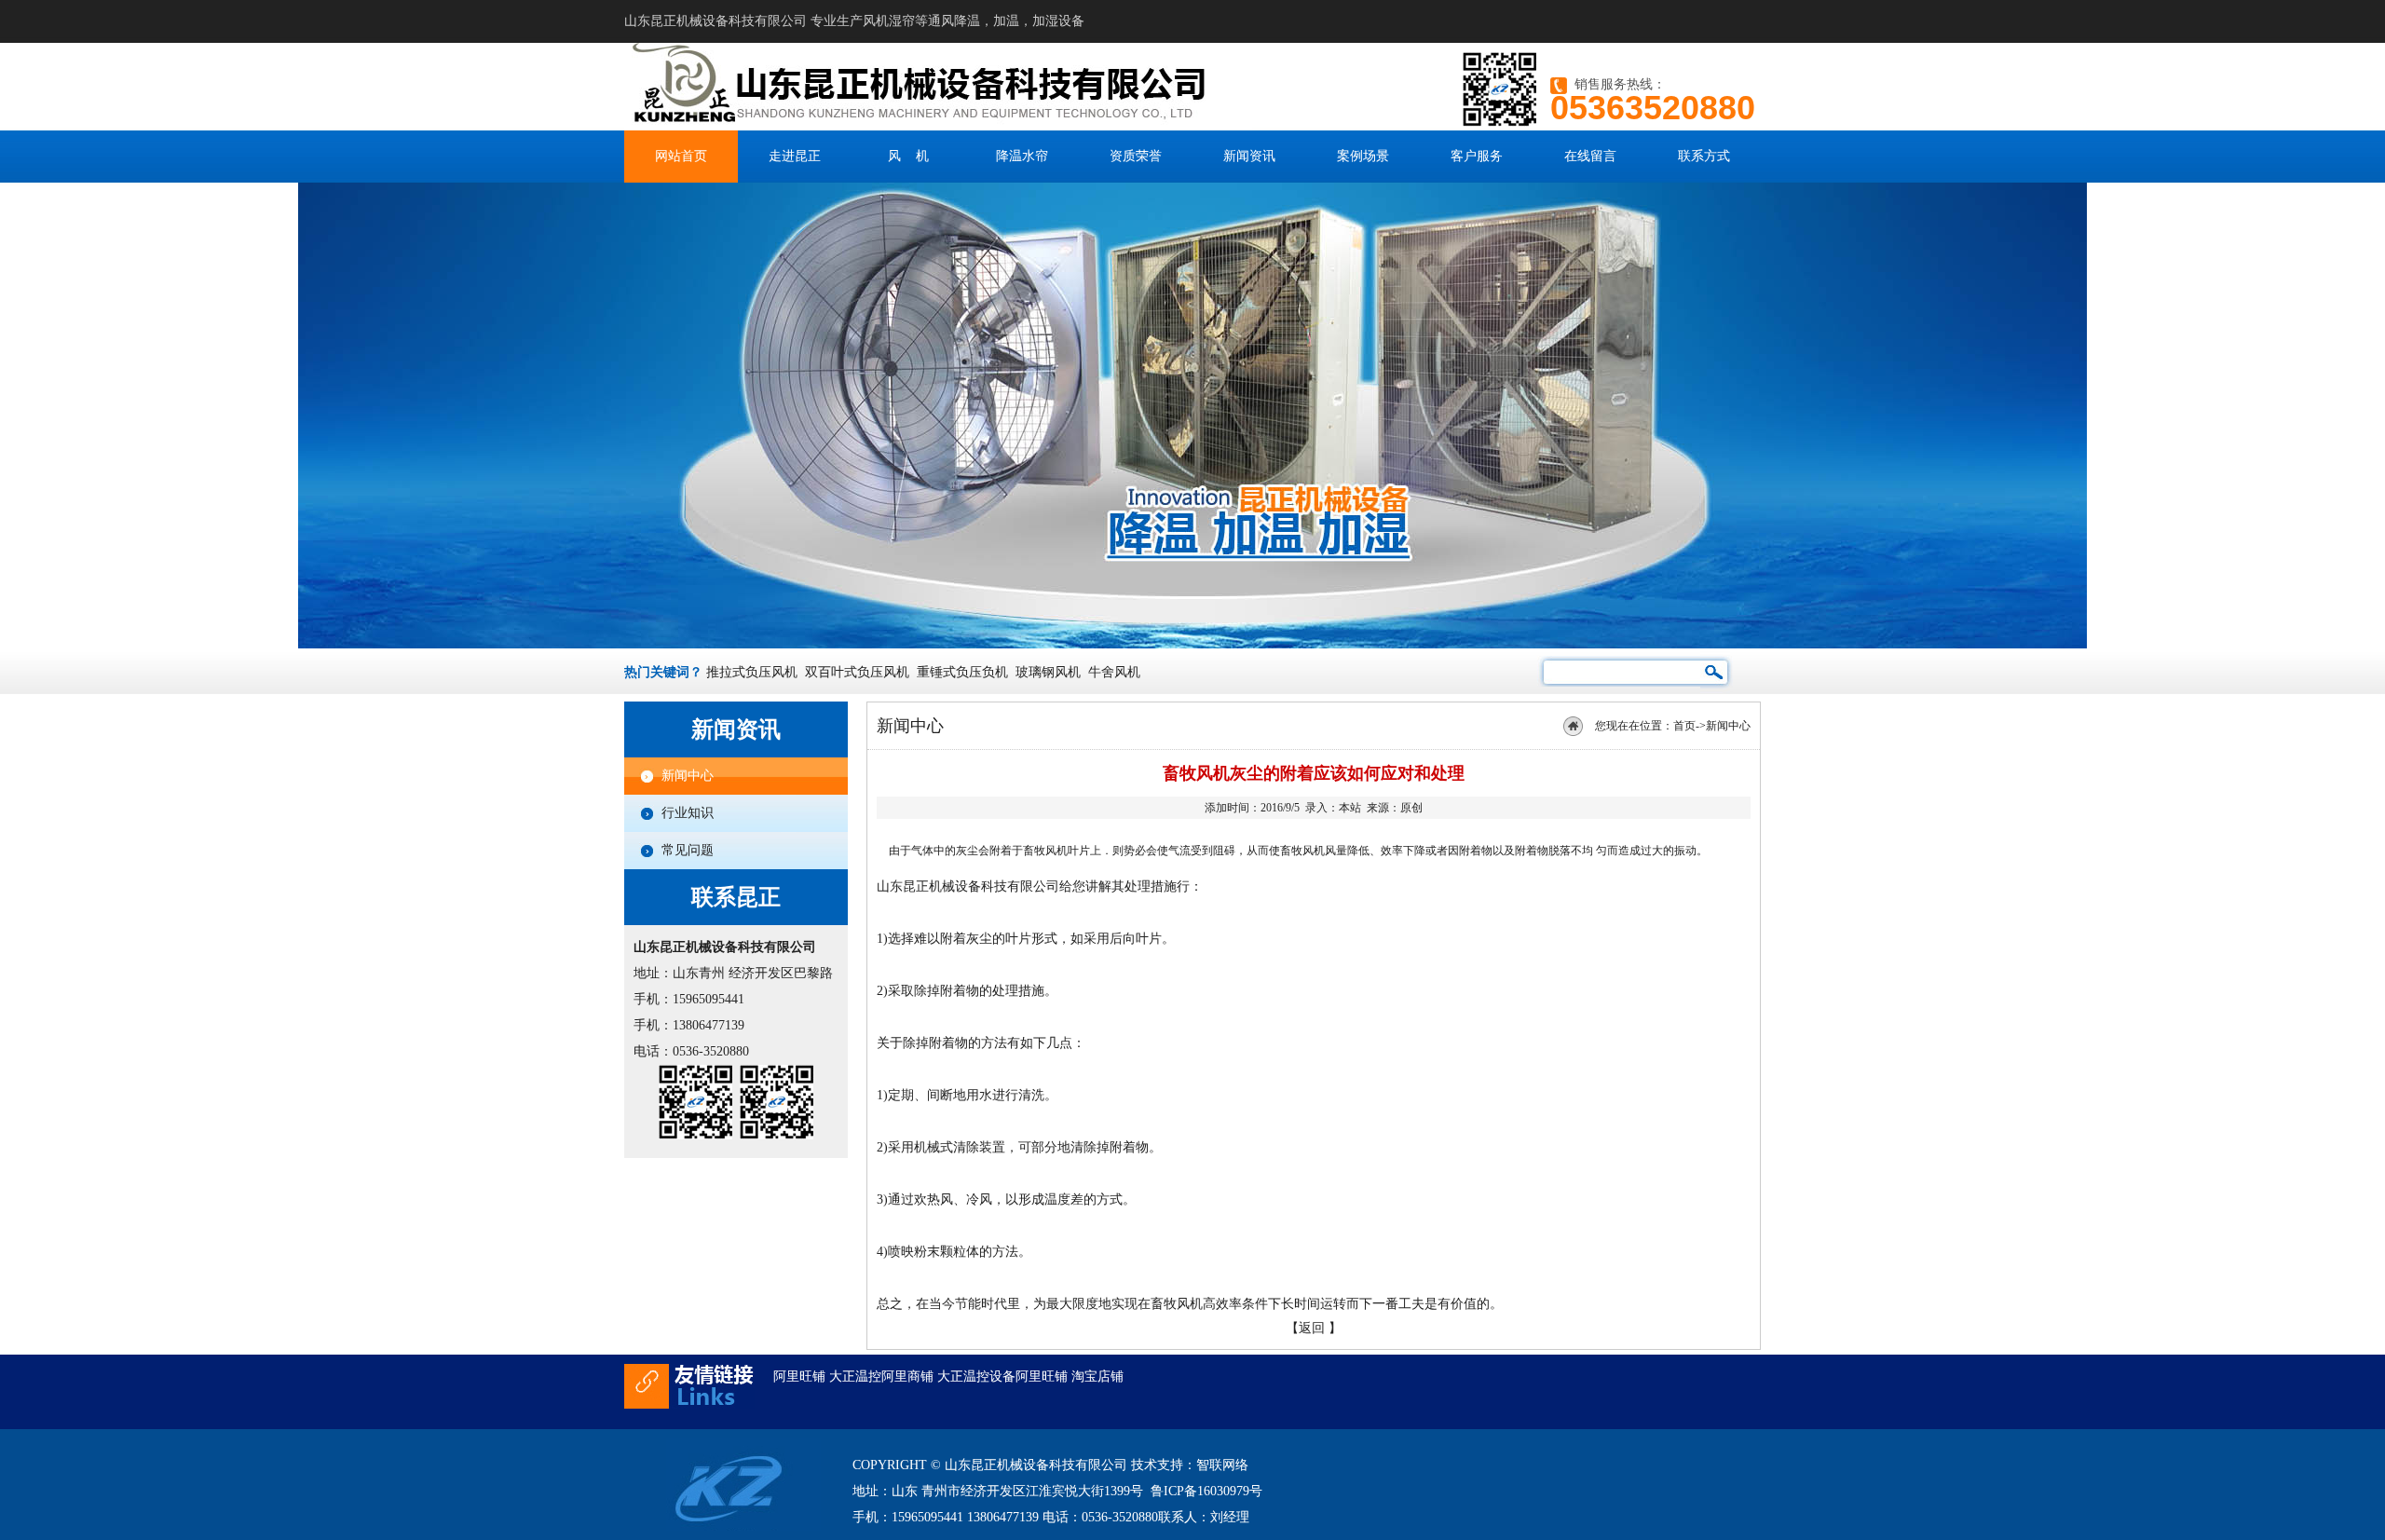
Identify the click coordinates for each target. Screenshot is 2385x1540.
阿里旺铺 (799, 1376)
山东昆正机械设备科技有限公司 (968, 886)
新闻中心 (688, 776)
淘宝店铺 (1097, 1376)
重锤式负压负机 (962, 672)
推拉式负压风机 (752, 672)
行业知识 (688, 813)
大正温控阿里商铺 (881, 1376)
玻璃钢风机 (1048, 672)
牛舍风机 (1114, 672)
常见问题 (688, 850)
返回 (1312, 1328)
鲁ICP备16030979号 (1206, 1491)
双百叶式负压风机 (857, 672)
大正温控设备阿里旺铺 (1002, 1376)
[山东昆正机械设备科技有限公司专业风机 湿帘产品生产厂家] (938, 126)
